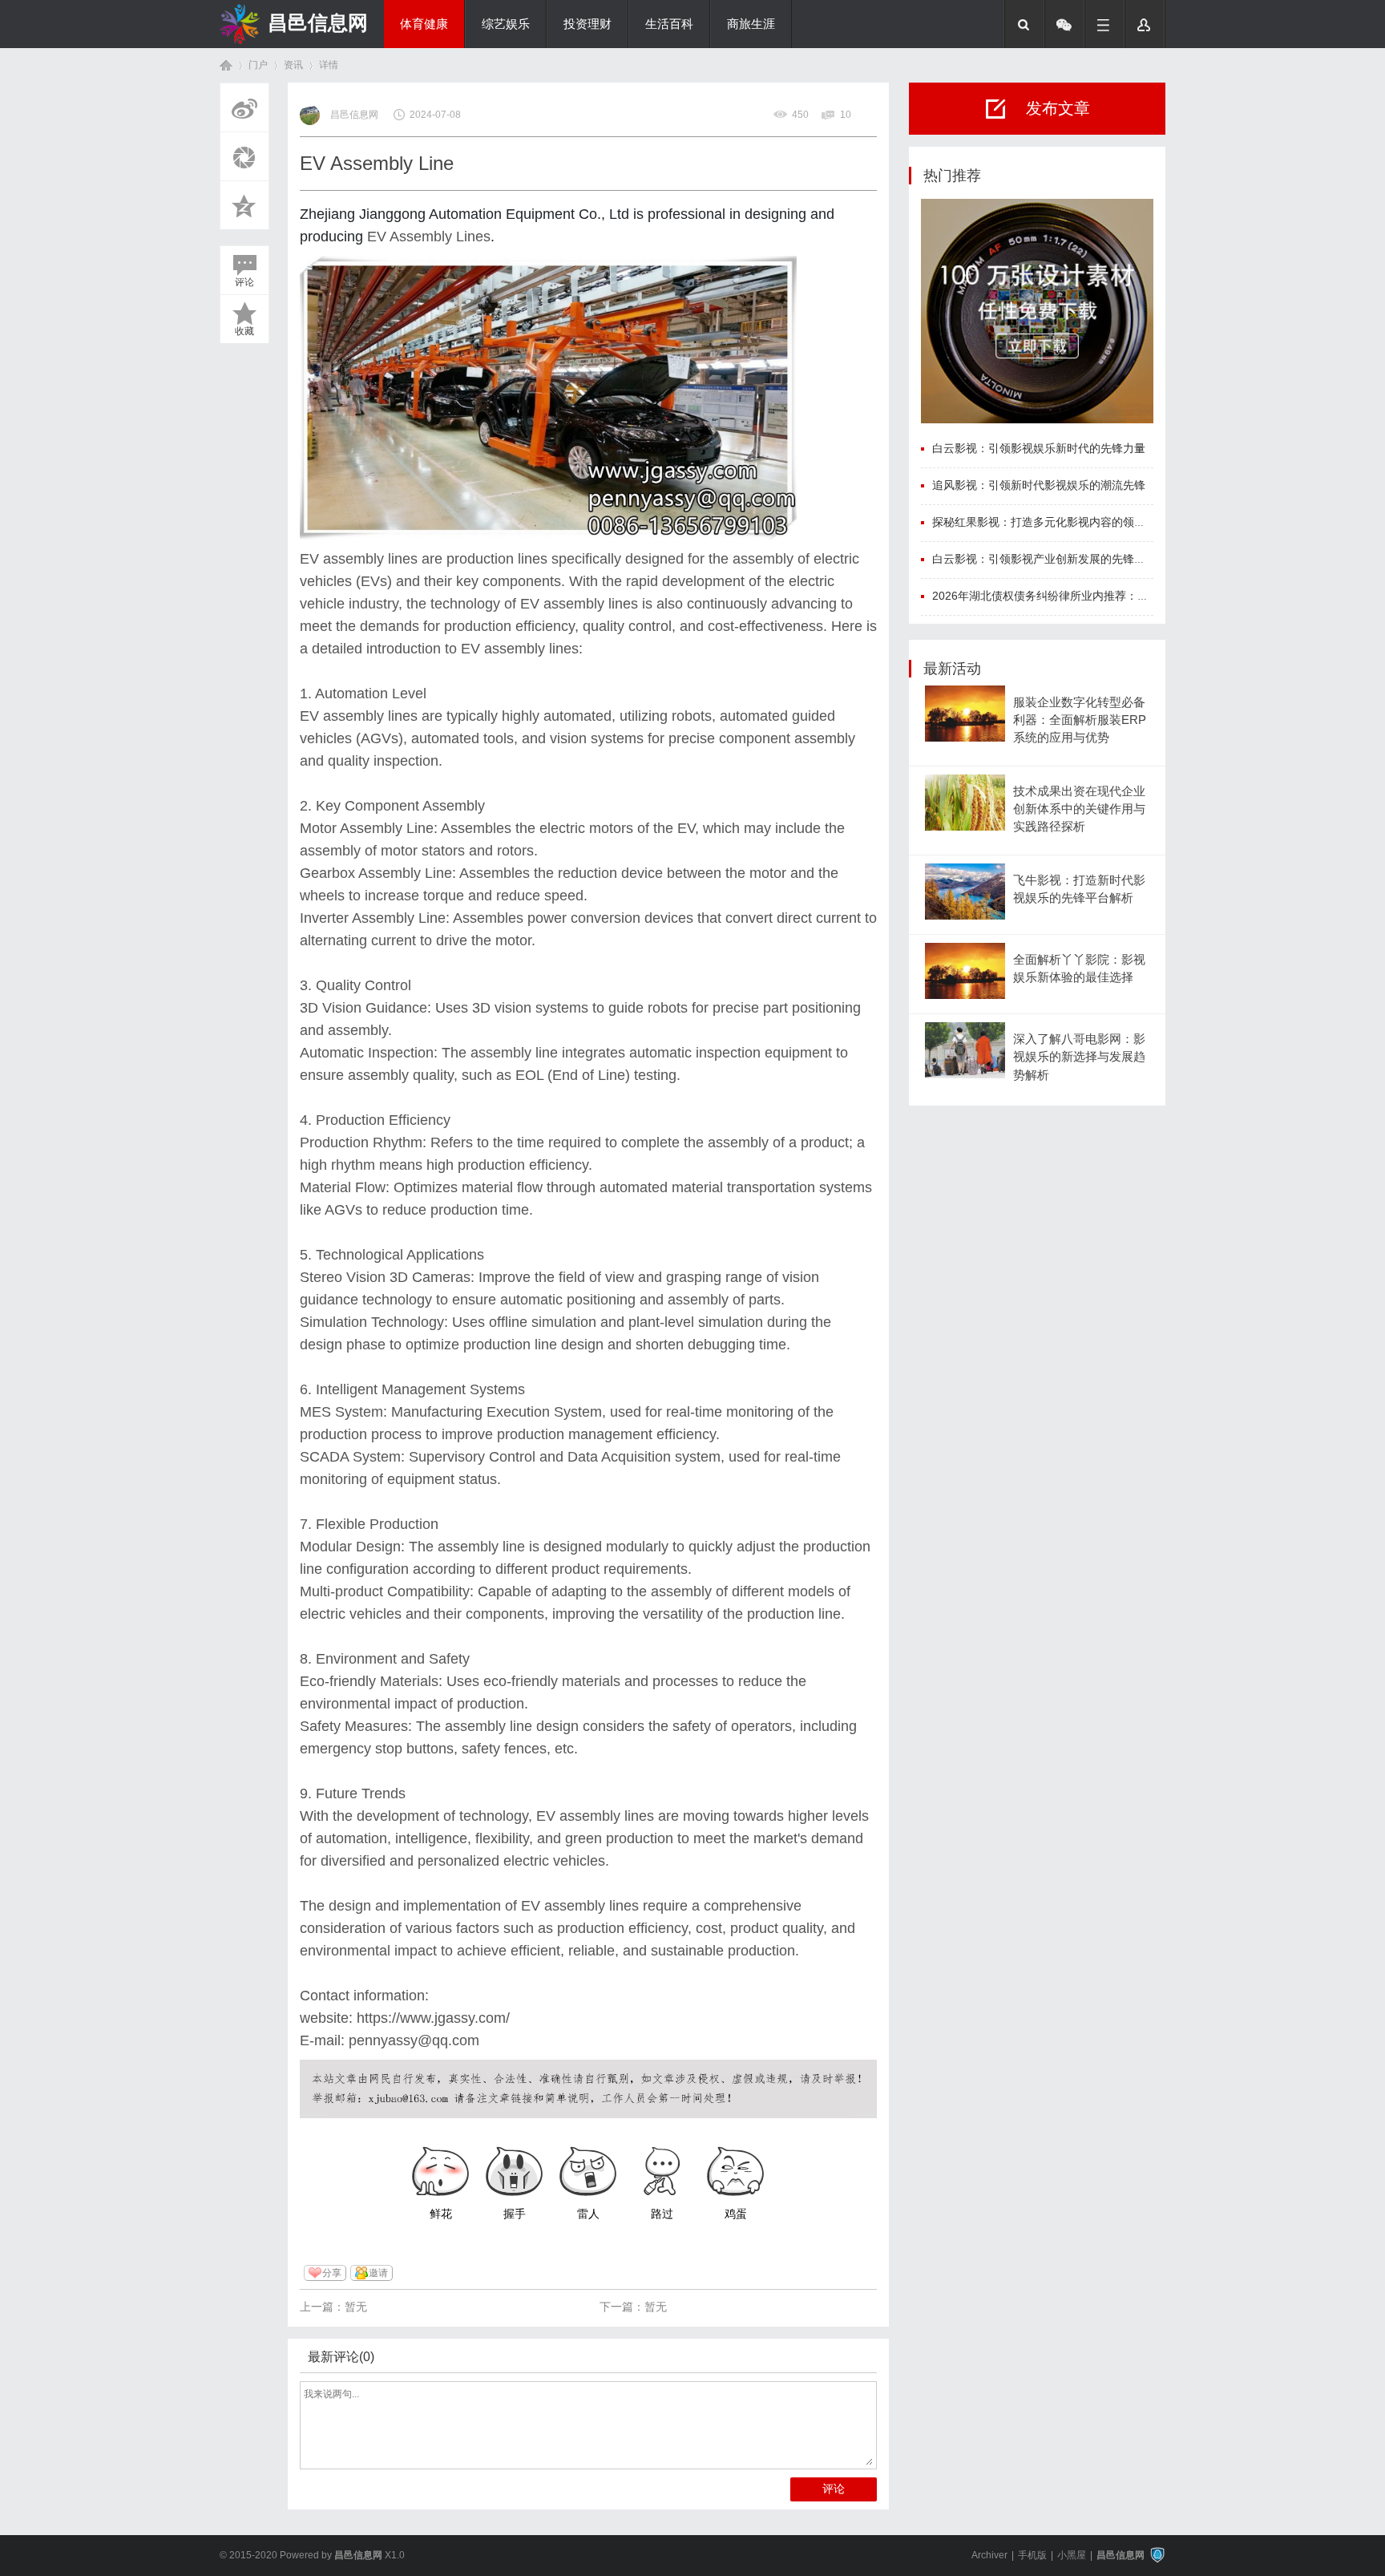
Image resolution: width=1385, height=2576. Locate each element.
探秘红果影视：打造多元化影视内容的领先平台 (1050, 522)
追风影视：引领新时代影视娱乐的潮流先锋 (1039, 485)
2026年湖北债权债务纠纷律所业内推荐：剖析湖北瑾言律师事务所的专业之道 (1125, 596)
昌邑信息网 (318, 22)
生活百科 (669, 24)
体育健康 (424, 24)
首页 (226, 65)
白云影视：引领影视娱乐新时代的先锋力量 (1039, 448)
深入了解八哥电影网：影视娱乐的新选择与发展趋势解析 (1079, 1057)
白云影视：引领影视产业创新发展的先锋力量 (1044, 559)
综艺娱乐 (506, 24)
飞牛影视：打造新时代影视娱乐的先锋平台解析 (1079, 889)
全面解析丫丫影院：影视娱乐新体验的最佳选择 (1079, 969)
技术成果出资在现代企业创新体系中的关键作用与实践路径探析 (1079, 809)
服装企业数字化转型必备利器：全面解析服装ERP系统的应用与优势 (1080, 720)
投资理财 (588, 24)
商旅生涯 (751, 24)
